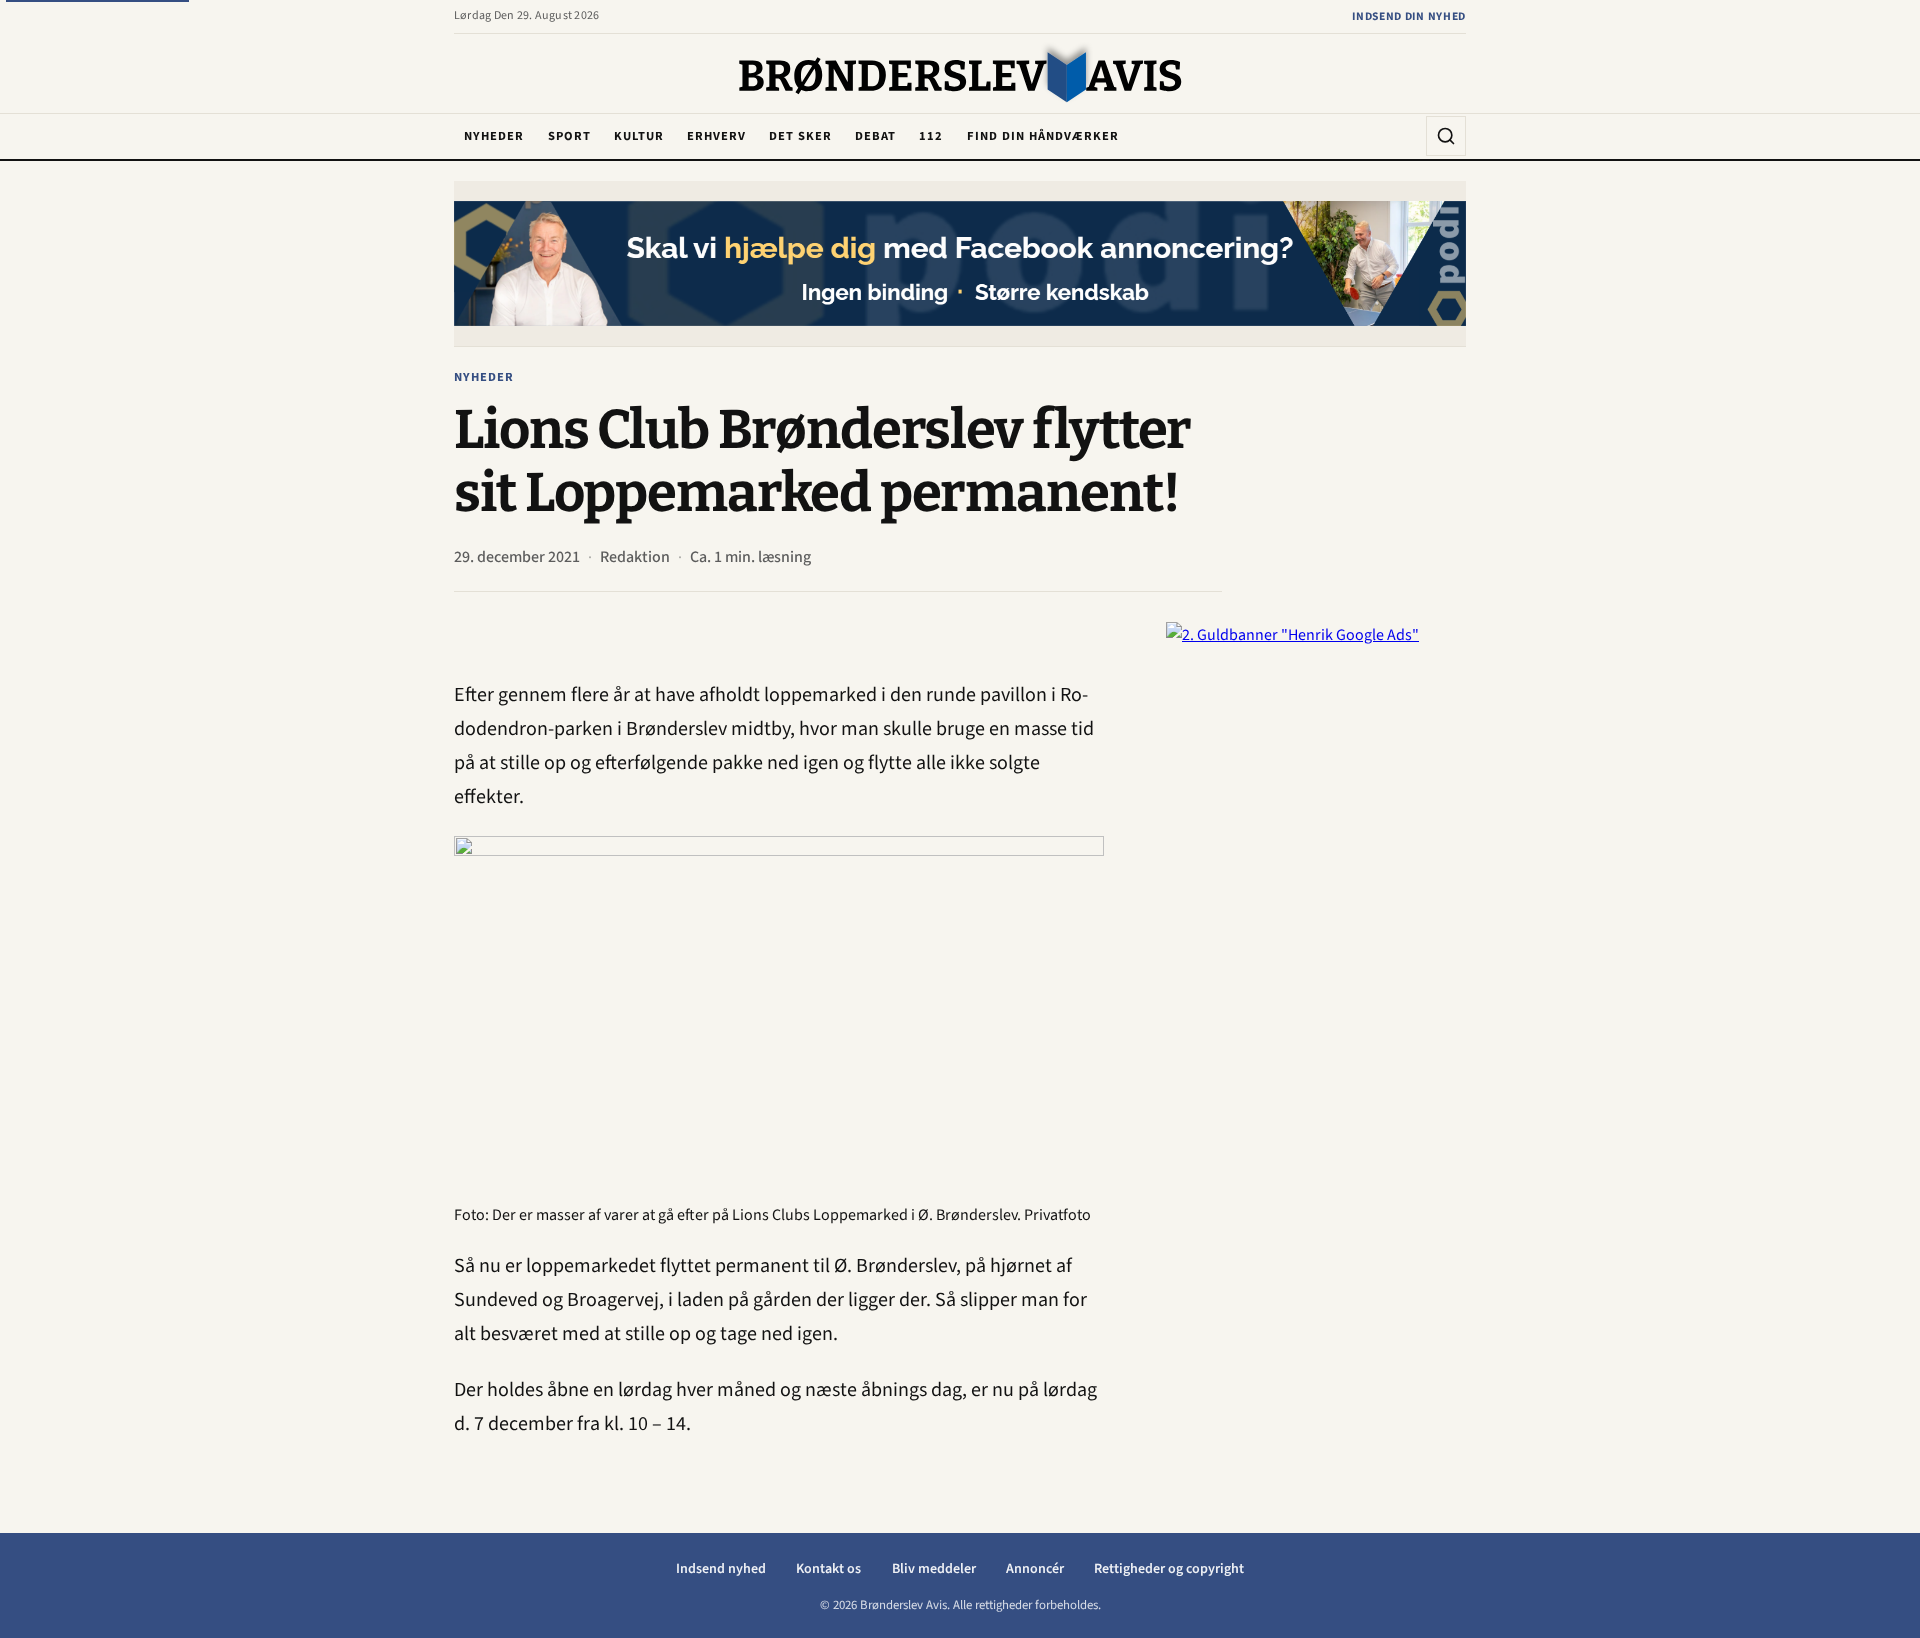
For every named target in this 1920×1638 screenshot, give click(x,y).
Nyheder (494, 136)
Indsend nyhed (721, 1569)
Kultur (639, 136)
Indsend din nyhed (1409, 16)
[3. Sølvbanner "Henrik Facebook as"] (960, 263)
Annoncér (1035, 1569)
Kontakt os (828, 1569)
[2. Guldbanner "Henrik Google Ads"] (1316, 922)
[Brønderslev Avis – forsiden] (960, 75)
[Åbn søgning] (1446, 136)
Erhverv (716, 136)
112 (931, 136)
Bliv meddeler (934, 1569)
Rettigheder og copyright (1169, 1569)
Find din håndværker (1043, 136)
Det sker (800, 136)
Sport (569, 136)
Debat (875, 136)
